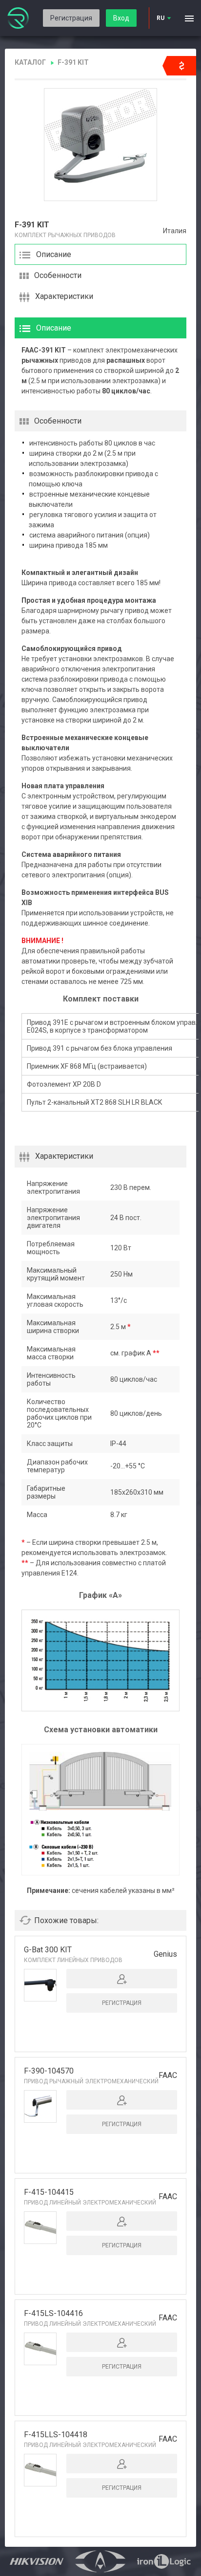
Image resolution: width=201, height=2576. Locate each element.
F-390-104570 (49, 2071)
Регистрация (71, 18)
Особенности (58, 275)
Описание (54, 254)
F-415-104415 (49, 2192)
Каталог (30, 62)
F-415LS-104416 (53, 2313)
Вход (121, 18)
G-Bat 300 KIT (48, 1950)
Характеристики (64, 296)
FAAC (168, 2075)
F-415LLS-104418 (56, 2435)
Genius (165, 1954)
